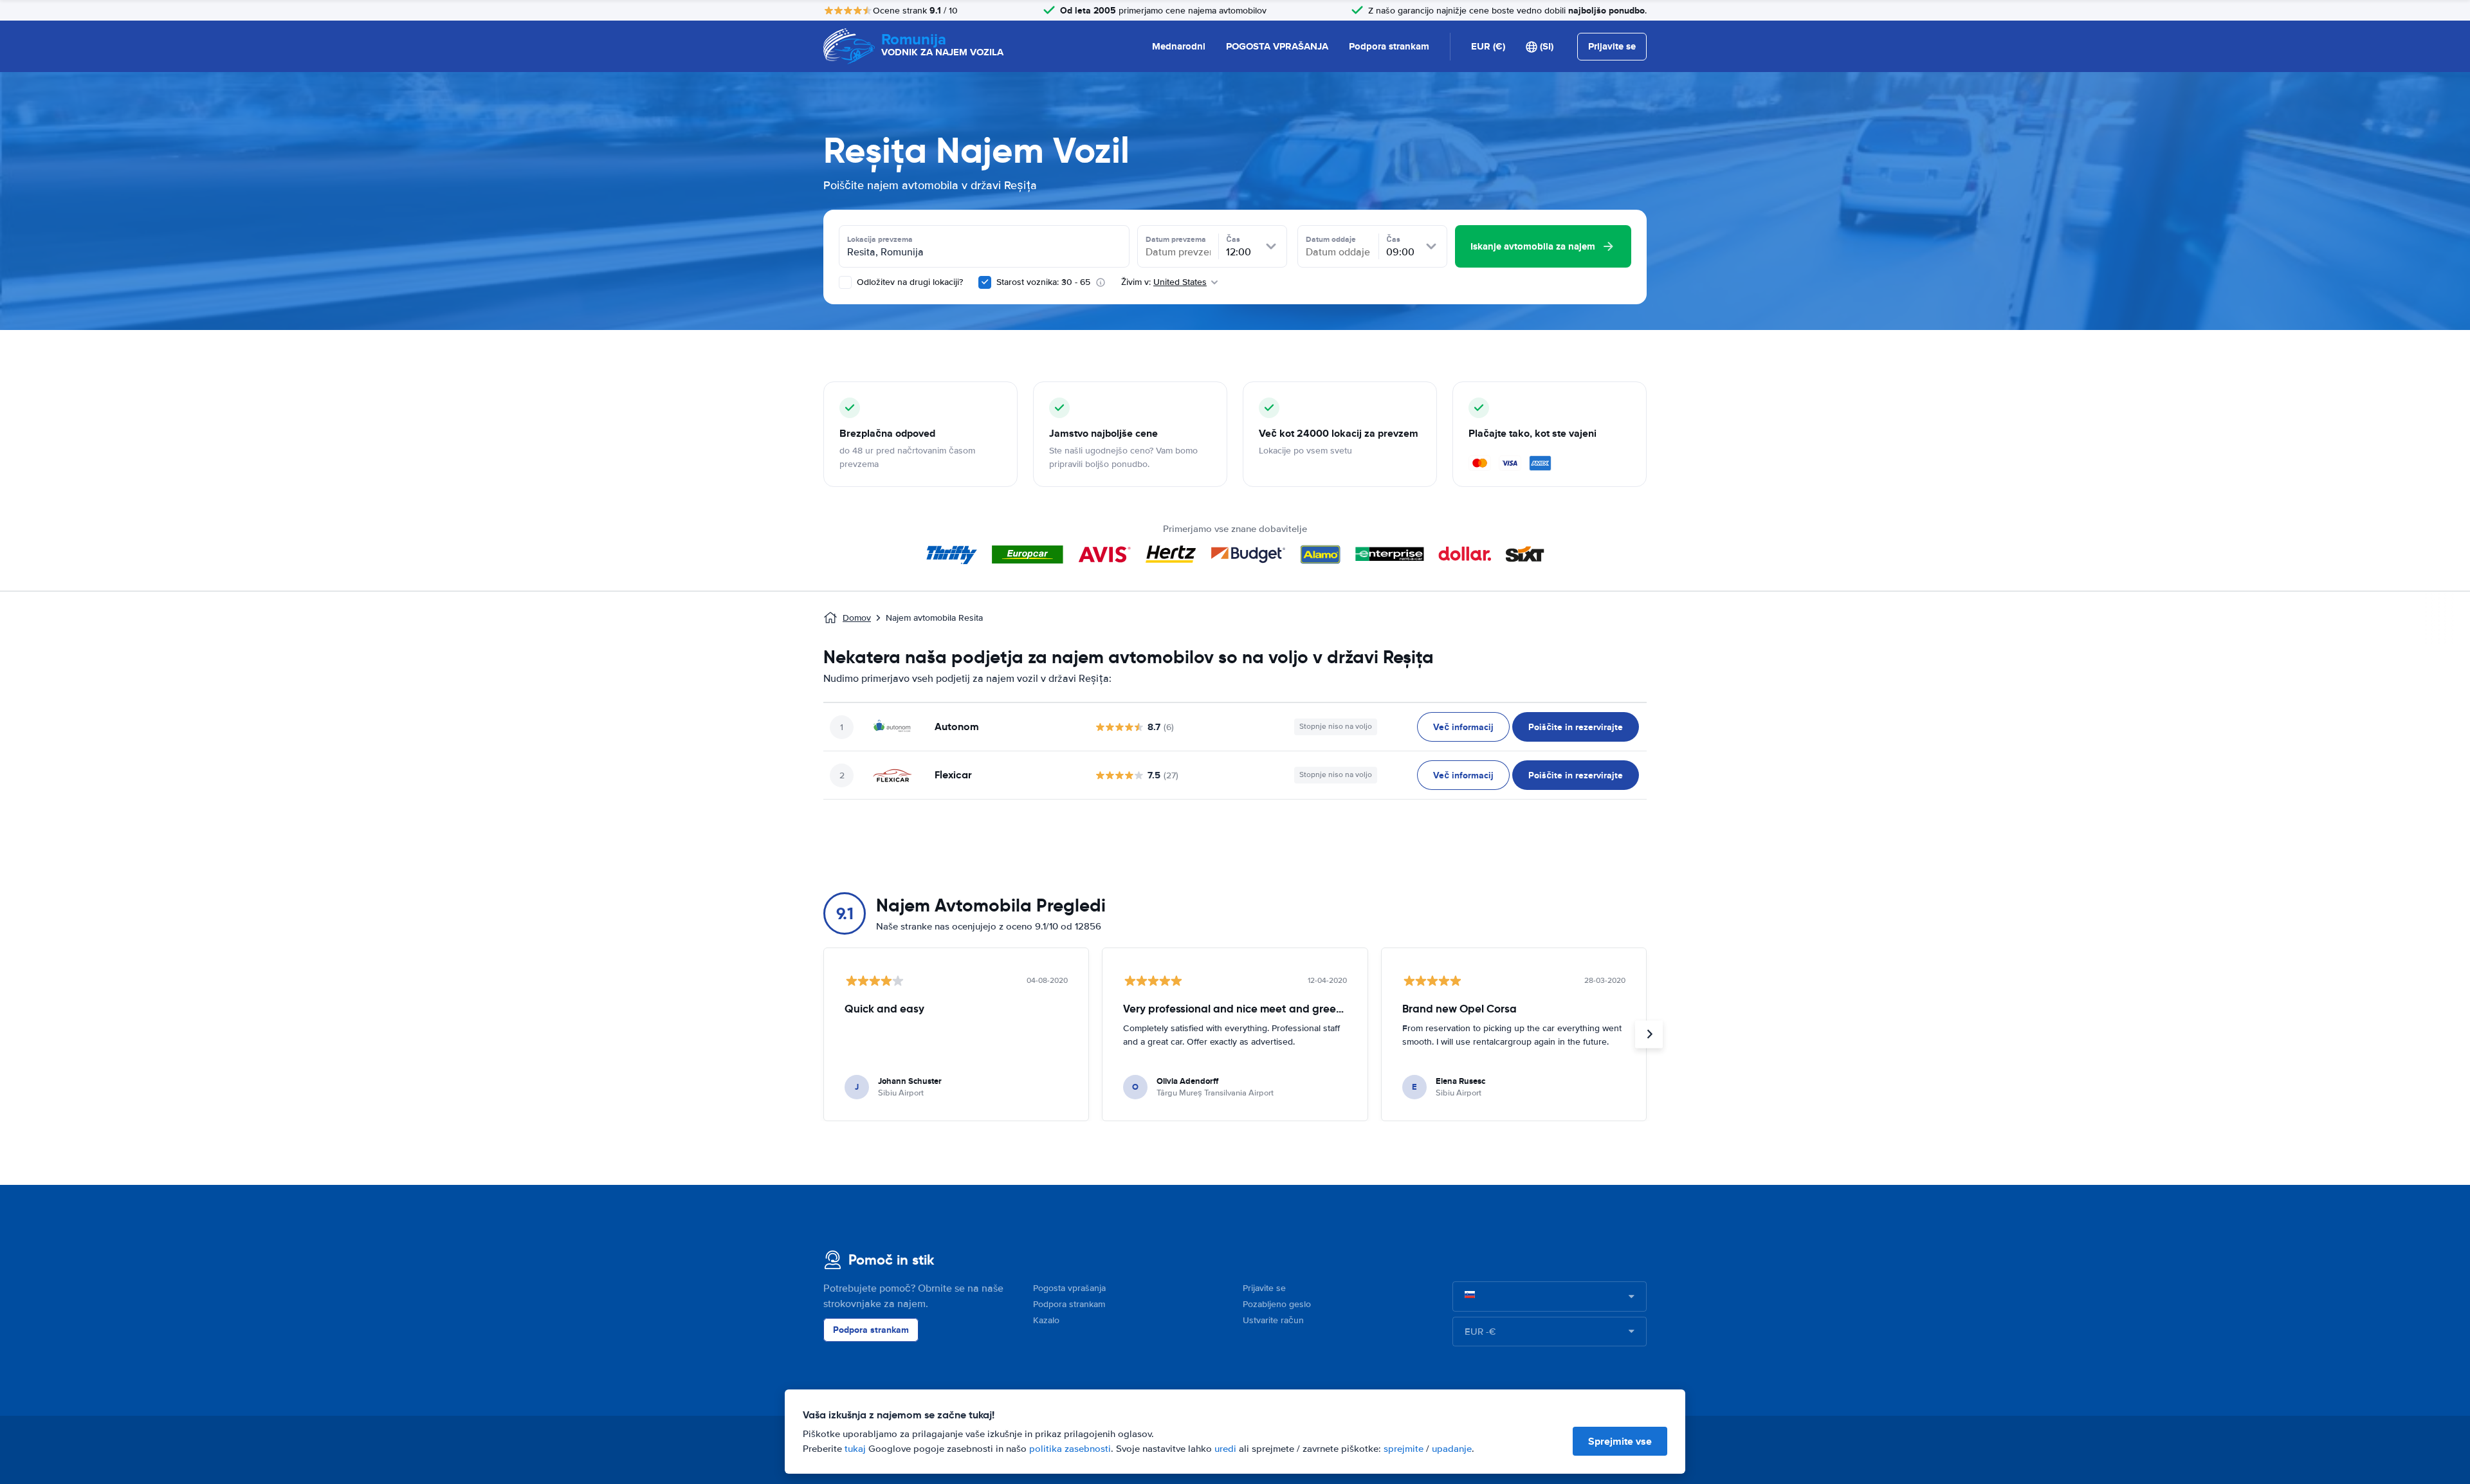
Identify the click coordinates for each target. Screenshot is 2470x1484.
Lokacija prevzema (880, 239)
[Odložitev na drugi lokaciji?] (845, 282)
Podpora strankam (1389, 46)
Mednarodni (1179, 46)
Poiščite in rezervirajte (1576, 727)
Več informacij (1463, 727)
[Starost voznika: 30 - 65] (985, 282)
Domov (857, 618)
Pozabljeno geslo (1277, 1304)
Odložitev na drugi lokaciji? (909, 282)
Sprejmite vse (1620, 1441)
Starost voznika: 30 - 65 (1043, 282)
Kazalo (1046, 1320)
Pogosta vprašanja (1069, 1288)
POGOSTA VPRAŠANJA (1277, 46)
